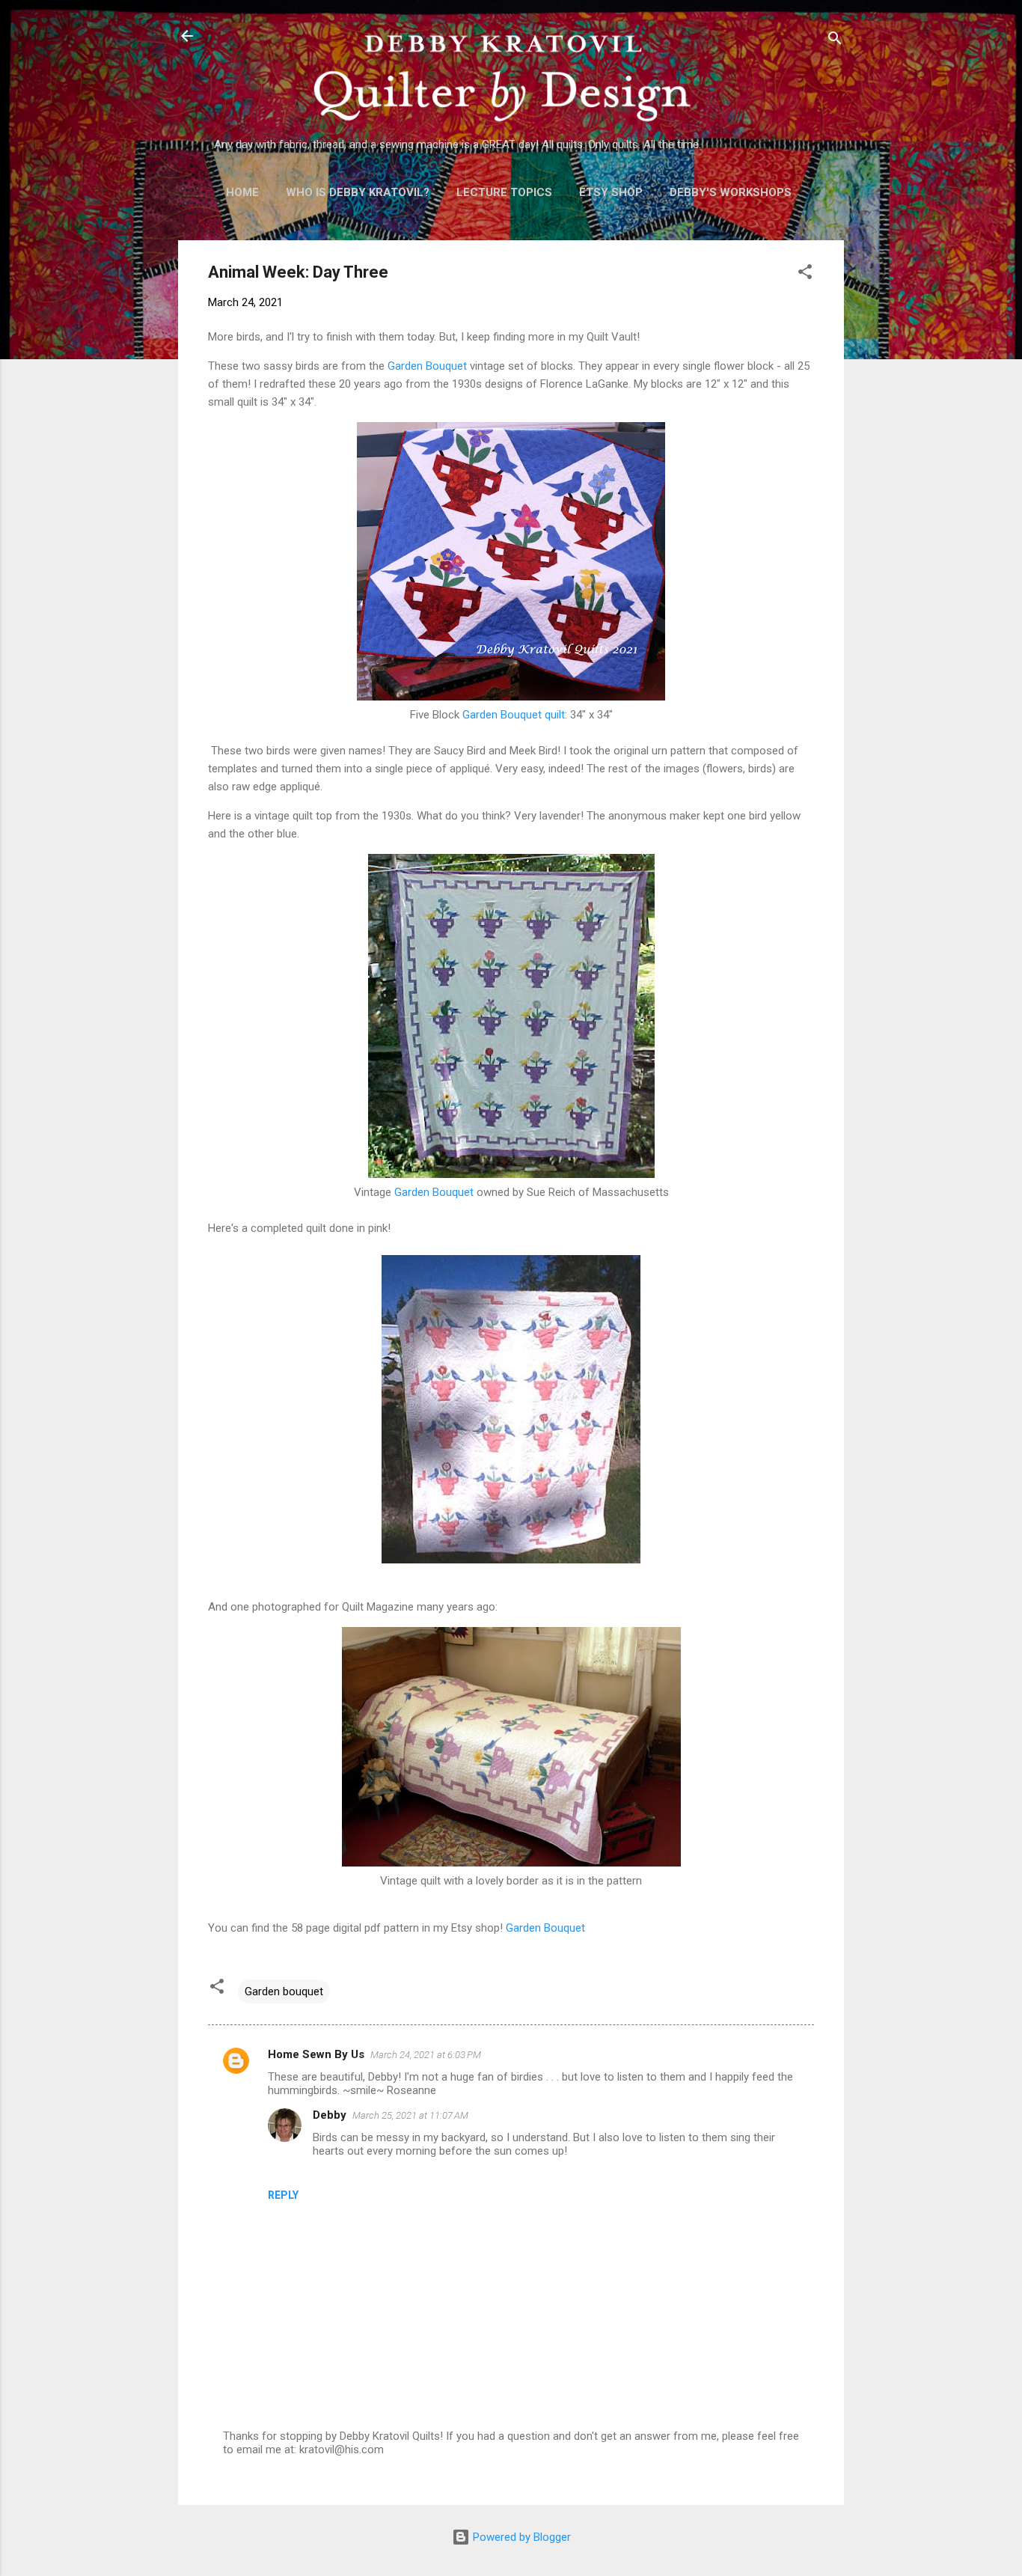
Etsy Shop (611, 192)
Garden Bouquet (427, 366)
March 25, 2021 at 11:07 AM (410, 2115)
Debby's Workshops (731, 192)
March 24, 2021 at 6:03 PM (426, 2055)
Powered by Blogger (520, 2537)
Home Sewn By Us (316, 2054)
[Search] (835, 41)
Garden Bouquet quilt (514, 715)
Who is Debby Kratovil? (358, 192)
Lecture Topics (504, 192)
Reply (283, 2195)
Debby (330, 2115)
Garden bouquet (284, 1991)
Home (242, 192)
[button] (805, 274)
